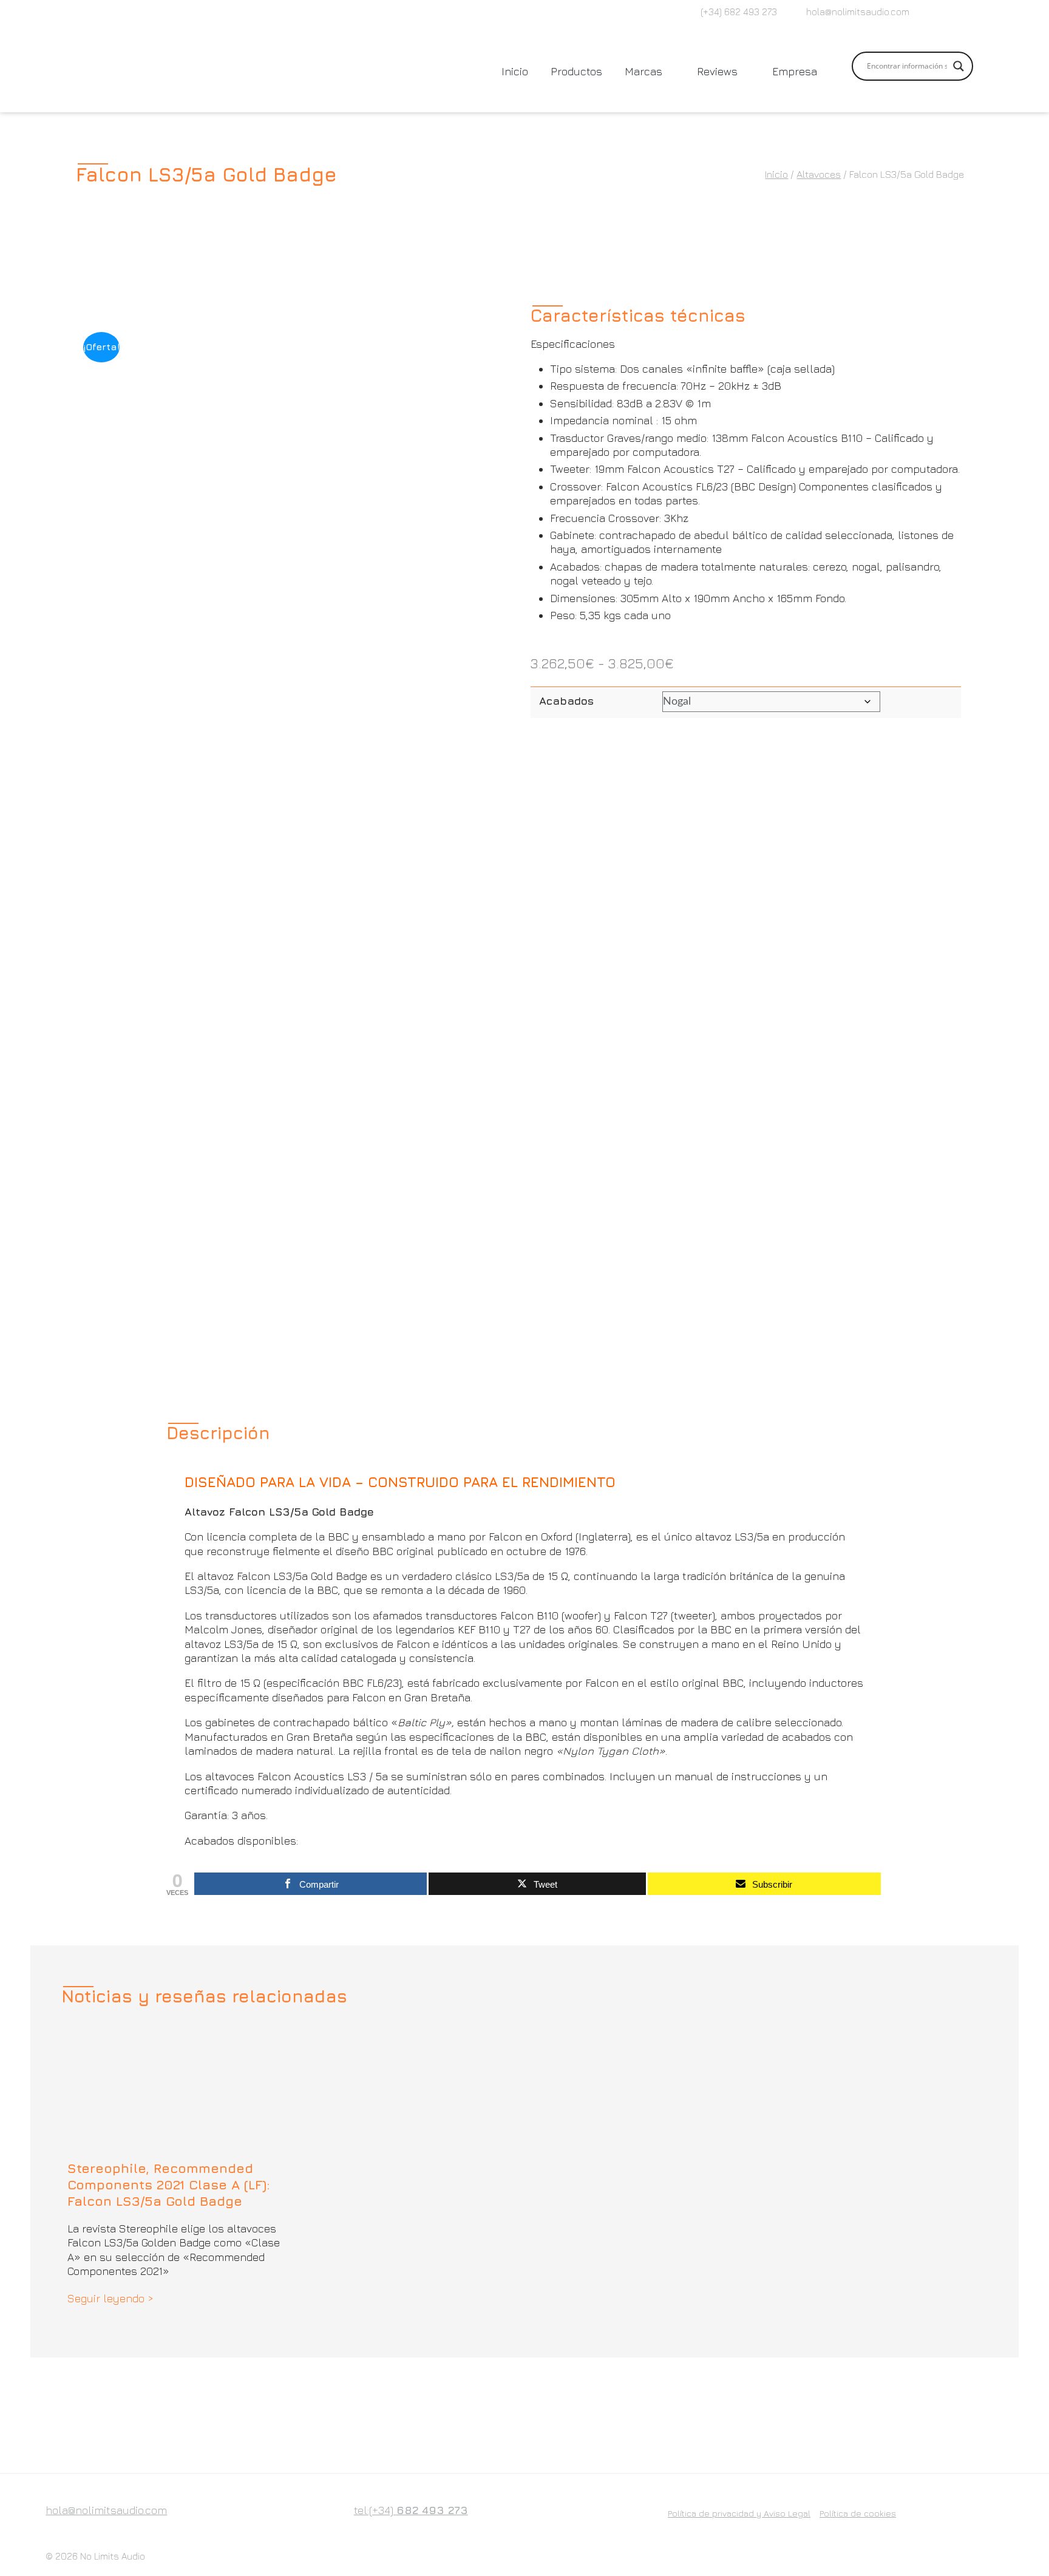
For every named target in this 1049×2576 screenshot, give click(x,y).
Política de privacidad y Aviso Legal (739, 2513)
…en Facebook (929, 13)
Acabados (566, 701)
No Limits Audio (113, 2556)
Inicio (515, 71)
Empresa (795, 71)
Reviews (717, 71)
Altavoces (819, 174)
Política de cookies (858, 2513)
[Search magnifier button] (959, 66)
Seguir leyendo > (110, 2298)
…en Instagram (949, 13)
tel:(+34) (411, 2510)
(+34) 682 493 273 (739, 12)
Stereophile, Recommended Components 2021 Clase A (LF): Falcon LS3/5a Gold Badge (169, 2185)
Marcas (643, 71)
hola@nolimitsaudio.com (858, 12)
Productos (576, 71)
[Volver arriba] (1013, 2540)
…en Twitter (969, 13)
